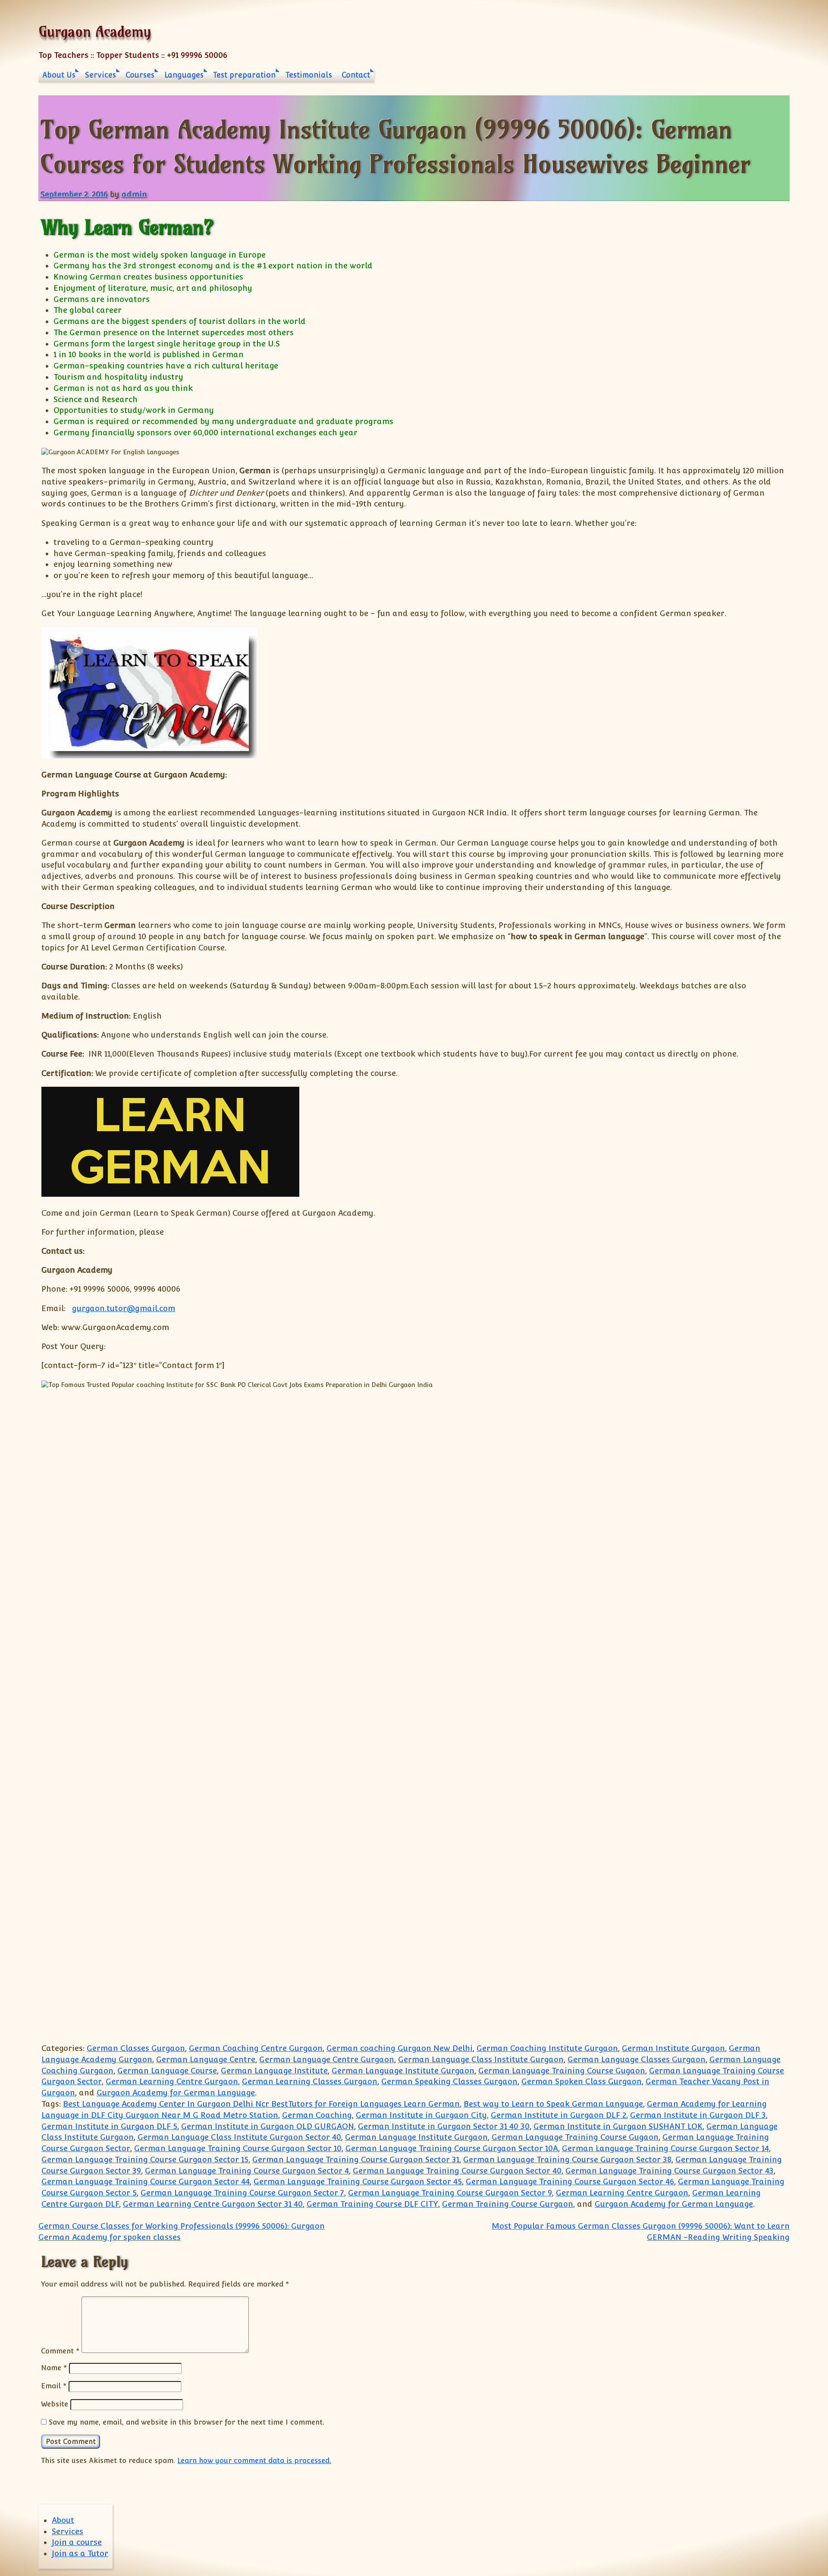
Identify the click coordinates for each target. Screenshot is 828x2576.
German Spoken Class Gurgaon (582, 2081)
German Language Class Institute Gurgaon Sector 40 (239, 2137)
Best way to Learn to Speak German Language (553, 2104)
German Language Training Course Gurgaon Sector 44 (146, 2181)
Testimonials (309, 75)
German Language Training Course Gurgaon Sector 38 (567, 2159)
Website (55, 2404)
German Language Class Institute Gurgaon (481, 2059)
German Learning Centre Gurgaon (172, 2081)
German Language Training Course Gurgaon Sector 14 (665, 2148)
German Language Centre (206, 2059)
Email (54, 2386)
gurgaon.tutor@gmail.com (124, 1308)
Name (54, 2368)
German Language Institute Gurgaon (403, 2071)
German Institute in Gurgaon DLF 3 (698, 2115)
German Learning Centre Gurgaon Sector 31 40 (213, 2204)
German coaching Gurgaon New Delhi (400, 2048)
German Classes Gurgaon (136, 2048)
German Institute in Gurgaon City (421, 2115)
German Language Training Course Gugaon (562, 2071)
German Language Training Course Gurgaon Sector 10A (452, 2148)
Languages (184, 75)
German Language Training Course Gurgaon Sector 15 (145, 2159)
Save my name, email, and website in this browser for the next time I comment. (187, 2422)
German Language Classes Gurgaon (637, 2059)
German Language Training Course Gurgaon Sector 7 (242, 2193)
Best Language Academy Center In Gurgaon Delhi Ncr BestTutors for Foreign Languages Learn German (261, 2104)
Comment (60, 2350)
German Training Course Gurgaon (508, 2204)
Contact (356, 75)
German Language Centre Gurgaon (327, 2059)
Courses (140, 75)
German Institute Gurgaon (673, 2048)
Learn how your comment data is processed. (254, 2460)
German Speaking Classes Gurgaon (449, 2081)
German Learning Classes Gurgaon (310, 2081)
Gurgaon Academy (95, 31)
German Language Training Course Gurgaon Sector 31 (356, 2159)
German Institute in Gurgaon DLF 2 (558, 2115)
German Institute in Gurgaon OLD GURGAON (268, 2126)
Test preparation (244, 75)
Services (100, 75)
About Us (59, 75)
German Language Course (167, 2071)
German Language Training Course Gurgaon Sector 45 (358, 2181)
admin (134, 194)
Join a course (77, 2542)
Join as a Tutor (80, 2553)
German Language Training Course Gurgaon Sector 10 (238, 2148)
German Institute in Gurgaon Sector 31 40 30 (444, 2126)
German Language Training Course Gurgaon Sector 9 (450, 2193)
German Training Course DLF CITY (372, 2204)
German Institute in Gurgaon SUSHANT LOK (618, 2126)
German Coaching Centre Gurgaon (256, 2048)
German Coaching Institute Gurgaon (547, 2048)
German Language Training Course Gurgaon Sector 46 (570, 2181)
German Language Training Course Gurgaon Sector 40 (457, 2171)
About (63, 2520)
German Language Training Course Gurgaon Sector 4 (247, 2171)
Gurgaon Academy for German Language (176, 2093)
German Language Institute (274, 2071)
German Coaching (317, 2115)
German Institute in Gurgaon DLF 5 (109, 2126)
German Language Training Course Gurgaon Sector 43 (670, 2171)
